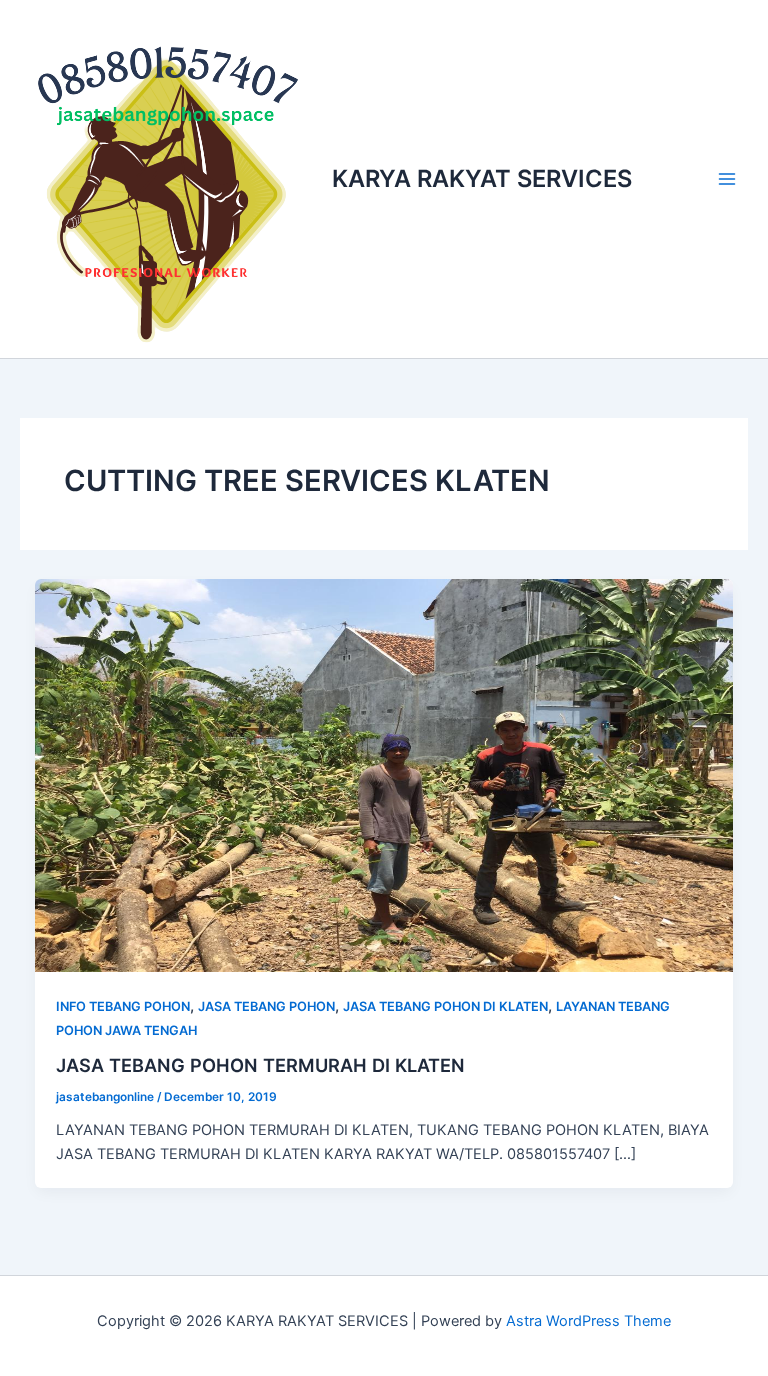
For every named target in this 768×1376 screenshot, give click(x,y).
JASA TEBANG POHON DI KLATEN (445, 1006)
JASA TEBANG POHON (266, 1006)
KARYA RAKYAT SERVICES (482, 178)
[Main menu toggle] (727, 179)
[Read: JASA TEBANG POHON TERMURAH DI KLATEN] (384, 775)
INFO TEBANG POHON (123, 1006)
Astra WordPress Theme (588, 1321)
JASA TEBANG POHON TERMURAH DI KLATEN (260, 1065)
